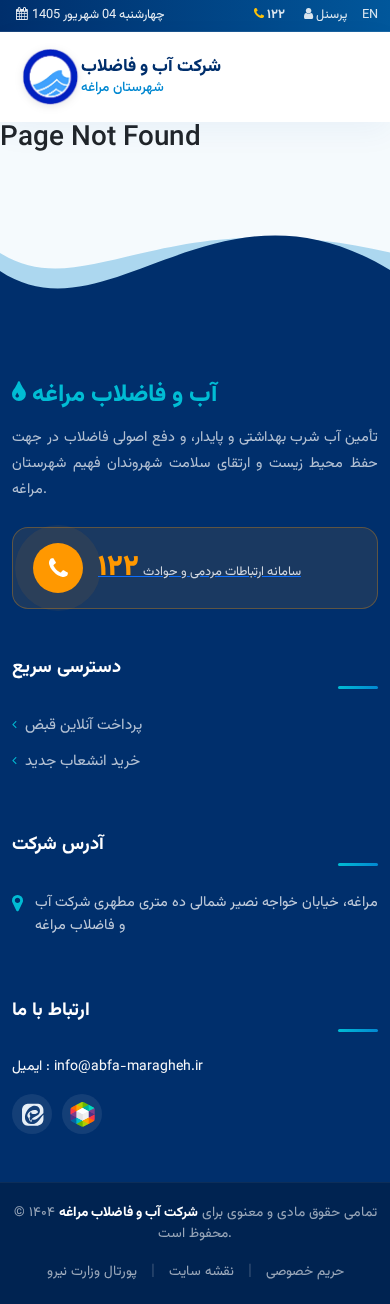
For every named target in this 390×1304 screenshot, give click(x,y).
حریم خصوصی (305, 1271)
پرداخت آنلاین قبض (83, 725)
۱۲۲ (274, 15)
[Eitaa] (32, 1114)
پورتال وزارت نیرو (92, 1271)
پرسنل (330, 15)
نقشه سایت (201, 1271)
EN (370, 15)
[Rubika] (82, 1114)
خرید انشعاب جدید (82, 761)
